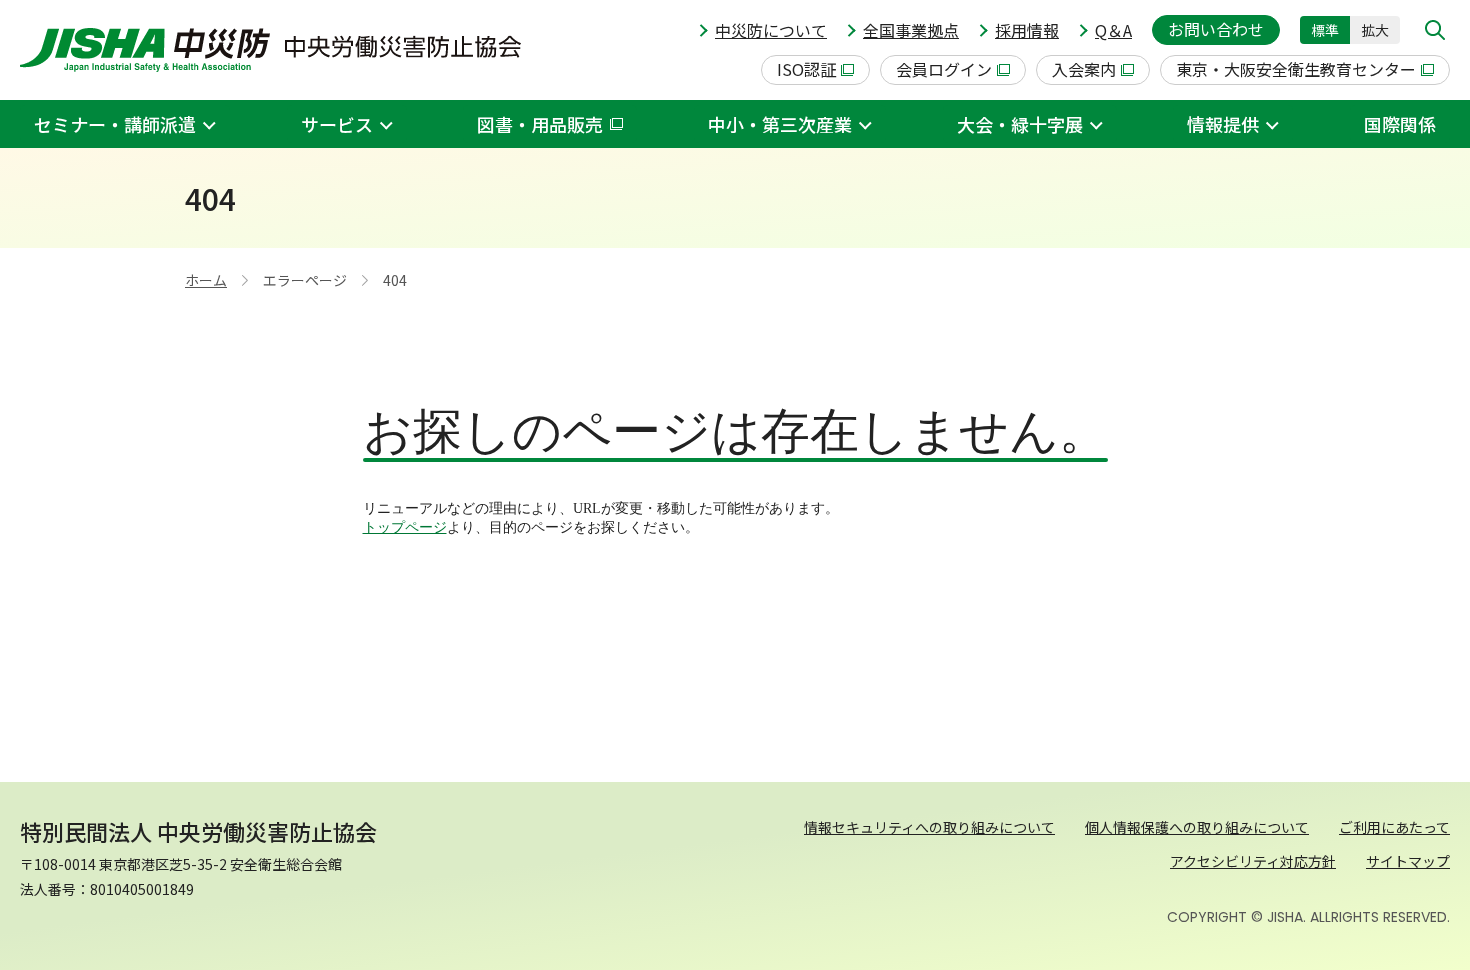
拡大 (1375, 30)
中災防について (771, 30)
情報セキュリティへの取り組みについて (929, 827)
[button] (1435, 30)
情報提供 (1223, 124)
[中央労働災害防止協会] (270, 50)
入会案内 (1084, 69)
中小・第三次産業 (780, 124)
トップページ (405, 527)
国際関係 (1400, 124)
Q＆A (1113, 30)
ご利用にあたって (1394, 827)
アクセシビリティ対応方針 (1253, 861)
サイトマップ (1408, 861)
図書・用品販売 (540, 124)
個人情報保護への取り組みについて (1197, 827)
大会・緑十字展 (1020, 124)
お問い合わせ (1216, 29)
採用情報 (1027, 30)
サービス (337, 124)
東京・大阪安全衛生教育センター (1296, 69)
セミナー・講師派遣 (115, 124)
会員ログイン (944, 69)
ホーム (206, 280)
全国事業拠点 (911, 30)
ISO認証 (806, 69)
